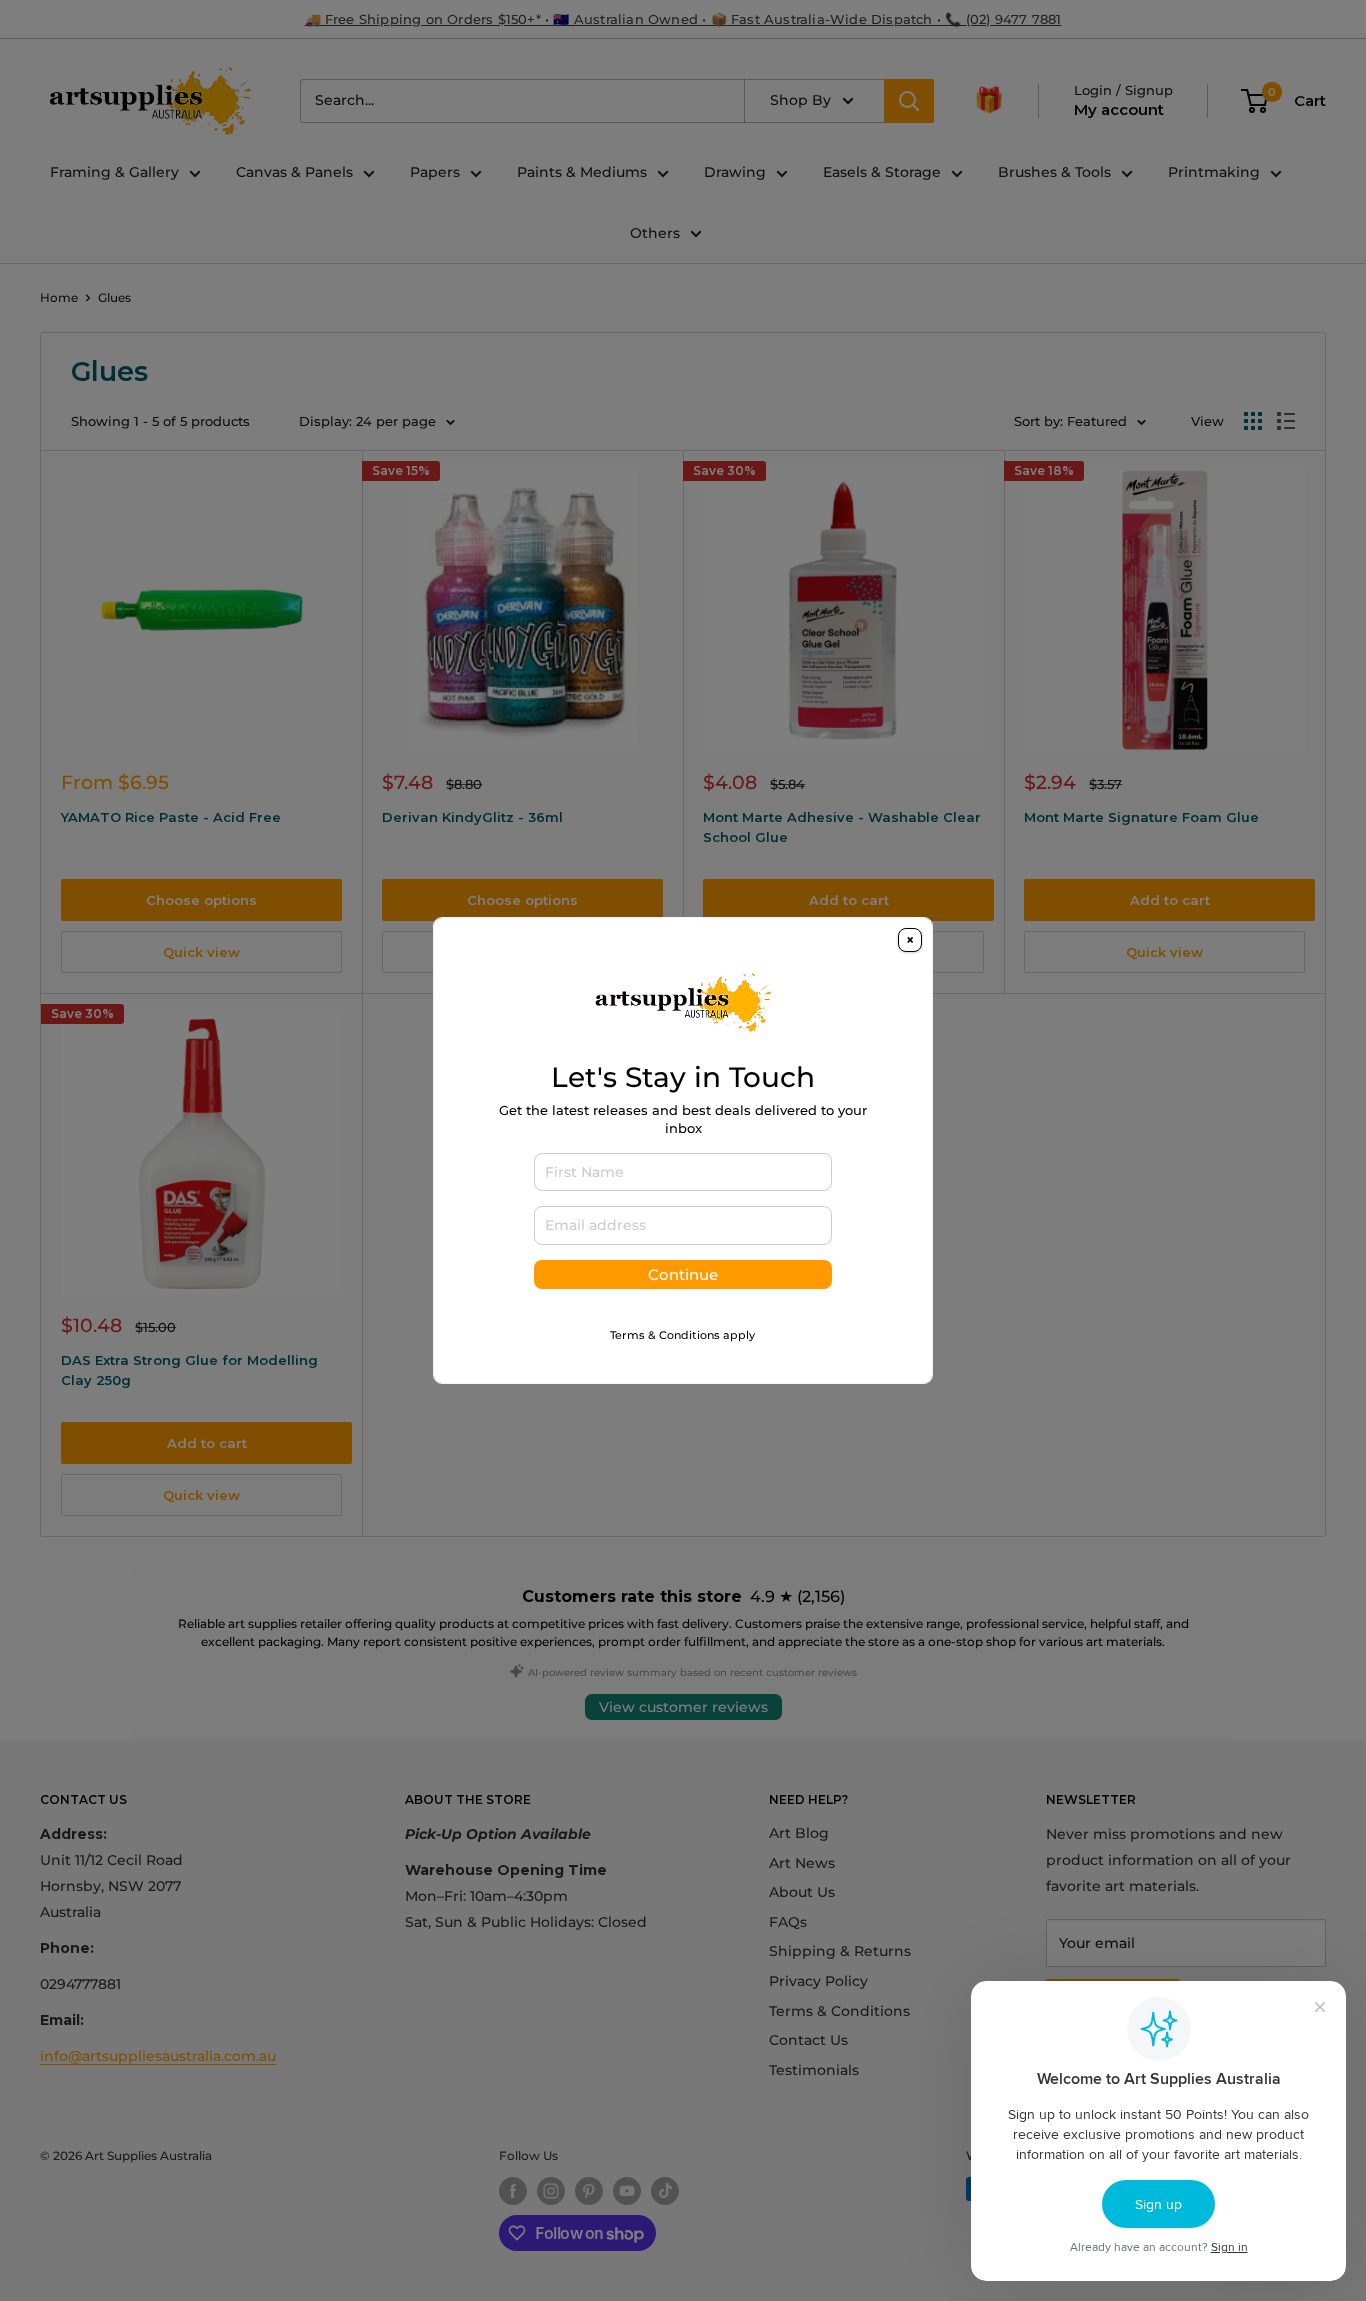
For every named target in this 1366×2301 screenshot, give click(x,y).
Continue (683, 1274)
